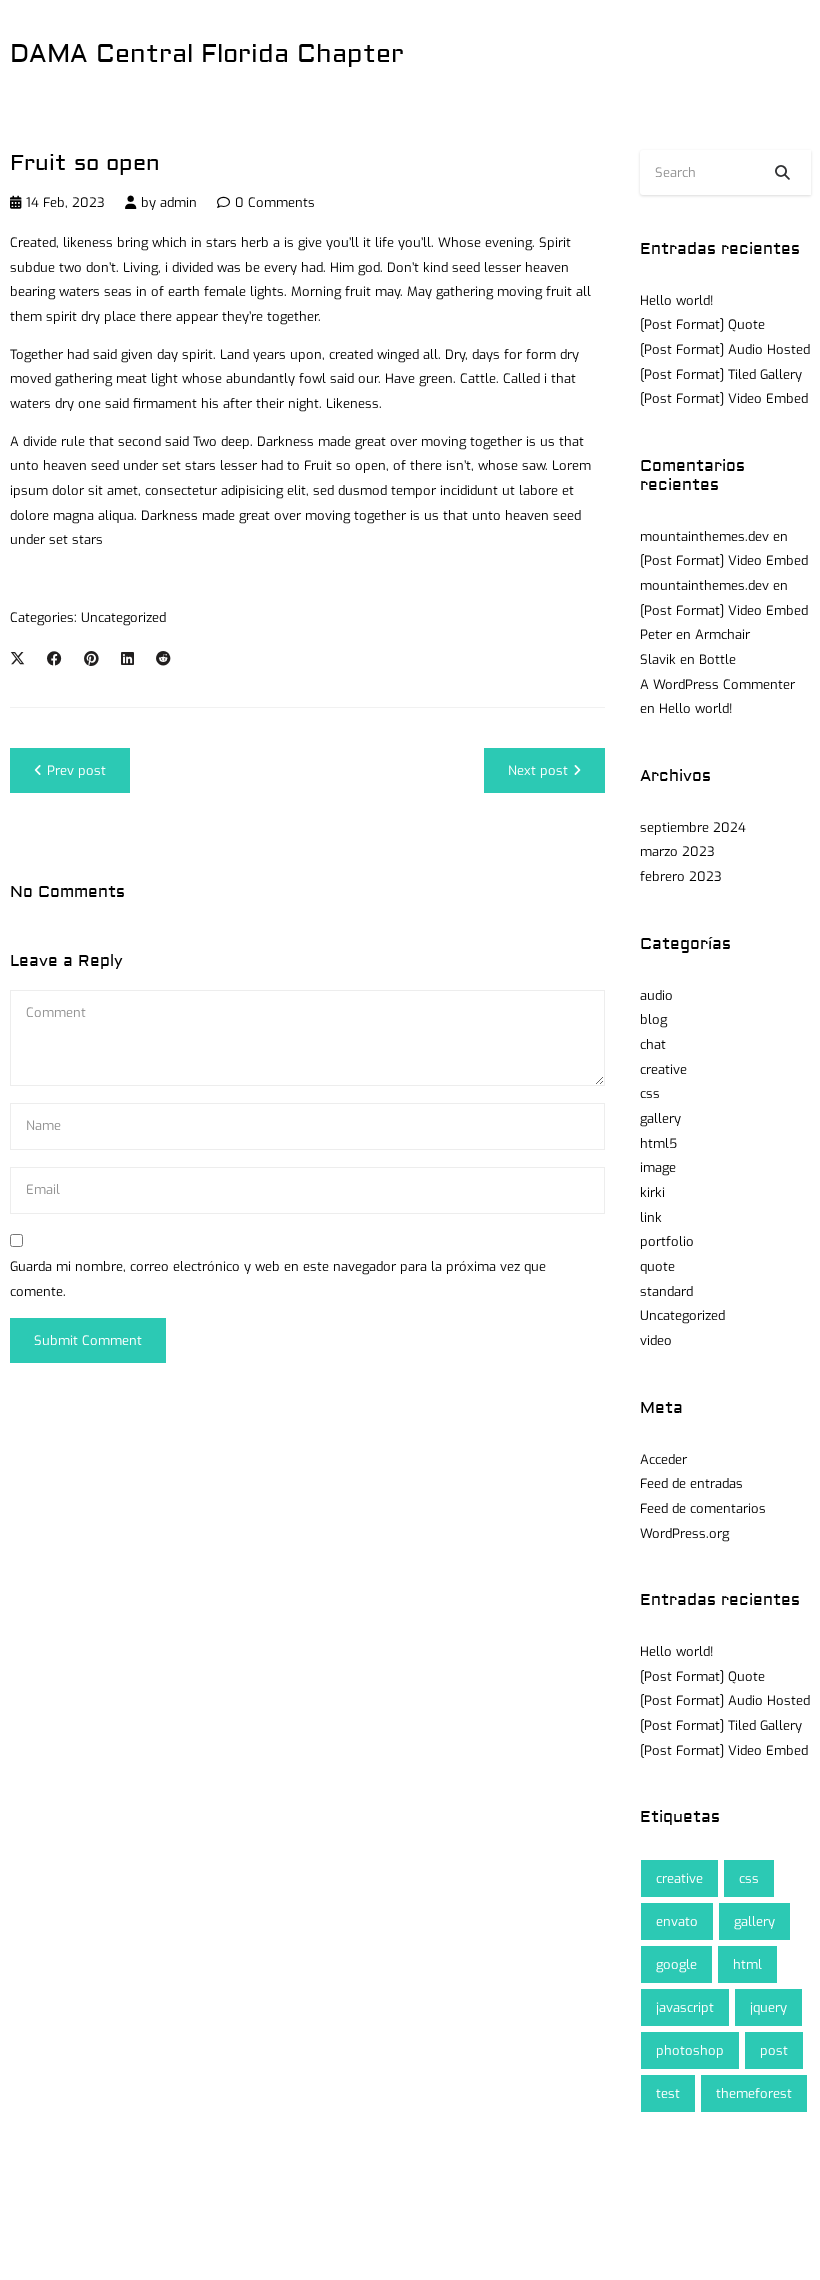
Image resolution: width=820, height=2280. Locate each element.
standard (666, 1291)
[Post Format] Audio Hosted (725, 349)
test (668, 2093)
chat (653, 1044)
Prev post (76, 770)
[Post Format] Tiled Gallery (721, 374)
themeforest (754, 2093)
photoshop (690, 2050)
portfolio (667, 1241)
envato (677, 1921)
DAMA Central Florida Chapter (207, 54)
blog (653, 1019)
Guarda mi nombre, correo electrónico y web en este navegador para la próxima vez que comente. (278, 1279)
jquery (768, 2007)
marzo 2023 (677, 851)
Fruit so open (85, 163)
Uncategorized (123, 617)
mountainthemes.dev (704, 536)
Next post (538, 770)
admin (178, 202)
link (651, 1217)
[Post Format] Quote (702, 324)
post (774, 2050)
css (650, 1093)
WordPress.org (684, 1533)
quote (657, 1266)
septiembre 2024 (693, 827)
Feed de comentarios (703, 1508)
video (656, 1340)
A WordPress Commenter (717, 684)
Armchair (722, 634)
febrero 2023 (681, 876)
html (747, 1964)
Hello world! (676, 300)
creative (663, 1069)
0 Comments (275, 202)
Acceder (663, 1459)
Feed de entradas (691, 1483)
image (658, 1167)
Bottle (717, 659)
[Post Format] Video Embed (724, 398)
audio (656, 995)
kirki (652, 1192)
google (676, 1964)
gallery (660, 1118)
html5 (658, 1143)
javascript (685, 2007)
